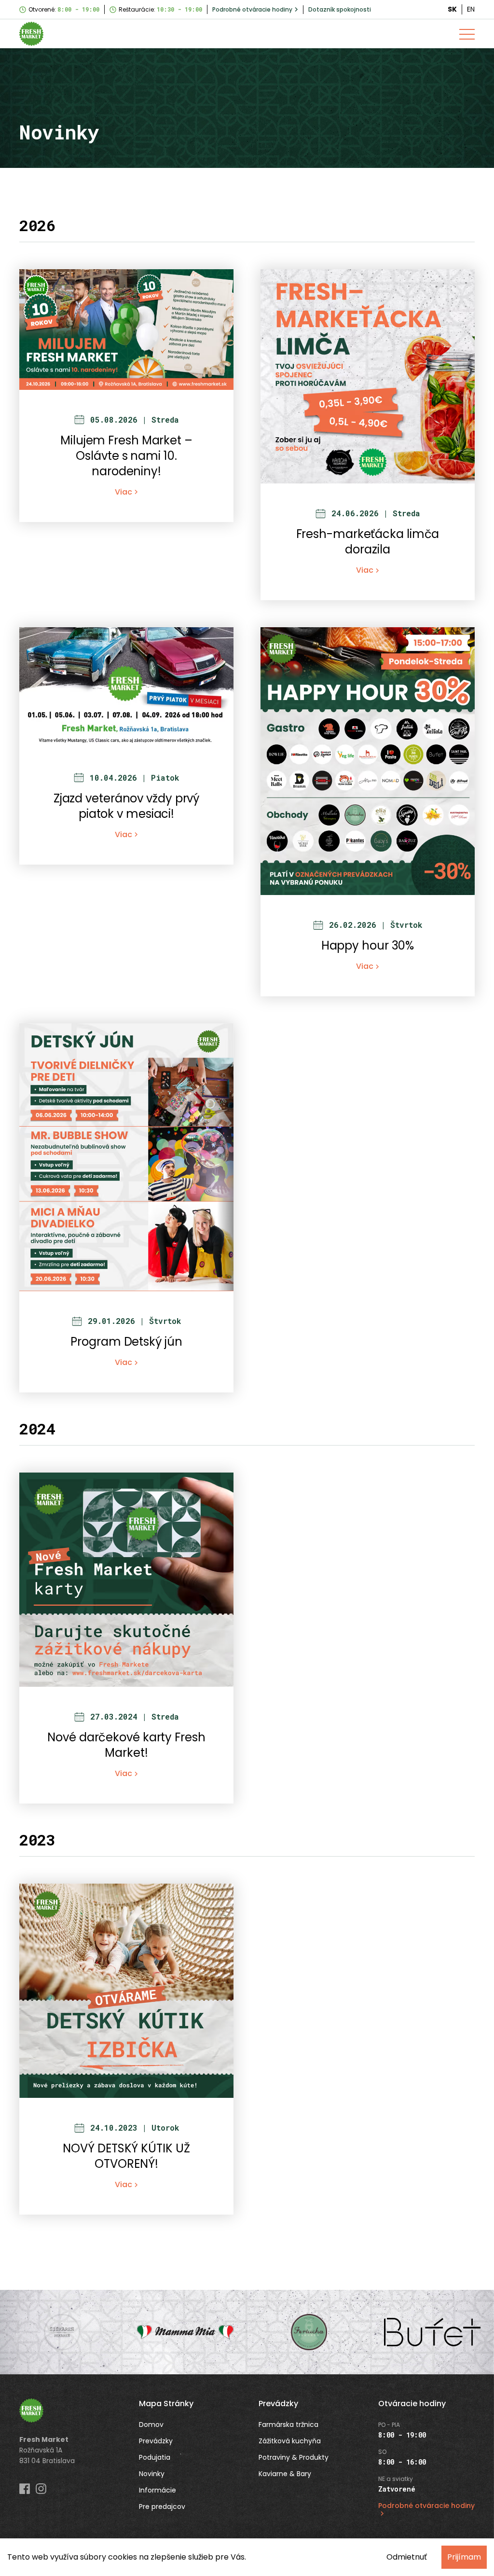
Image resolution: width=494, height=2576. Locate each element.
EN (471, 9)
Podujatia (155, 2457)
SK (452, 9)
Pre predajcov (162, 2507)
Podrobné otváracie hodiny (252, 9)
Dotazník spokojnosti (340, 9)
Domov (151, 2424)
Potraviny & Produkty (294, 2457)
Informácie (158, 2490)
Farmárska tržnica (288, 2424)
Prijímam (464, 2557)
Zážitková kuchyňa (290, 2441)
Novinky (152, 2474)
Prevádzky (156, 2441)
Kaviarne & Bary (285, 2474)
